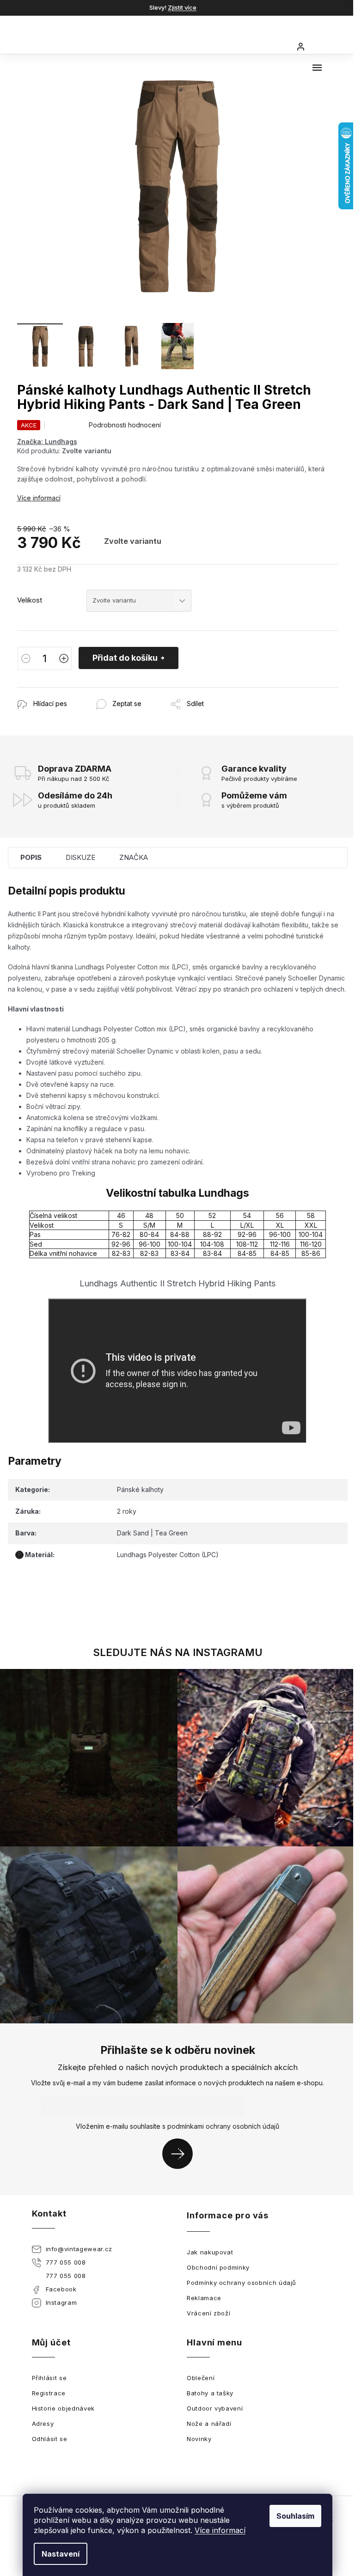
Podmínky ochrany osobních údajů (242, 2283)
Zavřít (67, 692)
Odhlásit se (50, 2439)
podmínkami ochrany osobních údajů (223, 2126)
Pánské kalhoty (140, 1489)
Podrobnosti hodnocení (125, 425)
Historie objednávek (63, 2408)
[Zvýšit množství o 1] (64, 658)
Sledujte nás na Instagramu (178, 1652)
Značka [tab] (134, 857)
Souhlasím (295, 2516)
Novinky (199, 2439)
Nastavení (61, 2554)
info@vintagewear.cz (79, 2249)
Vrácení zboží (208, 2313)
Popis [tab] (31, 857)
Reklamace (204, 2298)
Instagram (61, 2302)
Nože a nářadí (209, 2424)
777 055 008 (66, 2262)
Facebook (61, 2289)
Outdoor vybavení (215, 2408)
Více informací (220, 2530)
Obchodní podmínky (218, 2267)
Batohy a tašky (210, 2393)
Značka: (47, 442)
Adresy (43, 2424)
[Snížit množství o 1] (26, 658)
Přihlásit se (181, 2153)
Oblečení (201, 2378)
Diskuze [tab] (80, 857)
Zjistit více (182, 7)
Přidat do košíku (125, 658)
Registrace (49, 2393)
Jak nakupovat (210, 2252)
